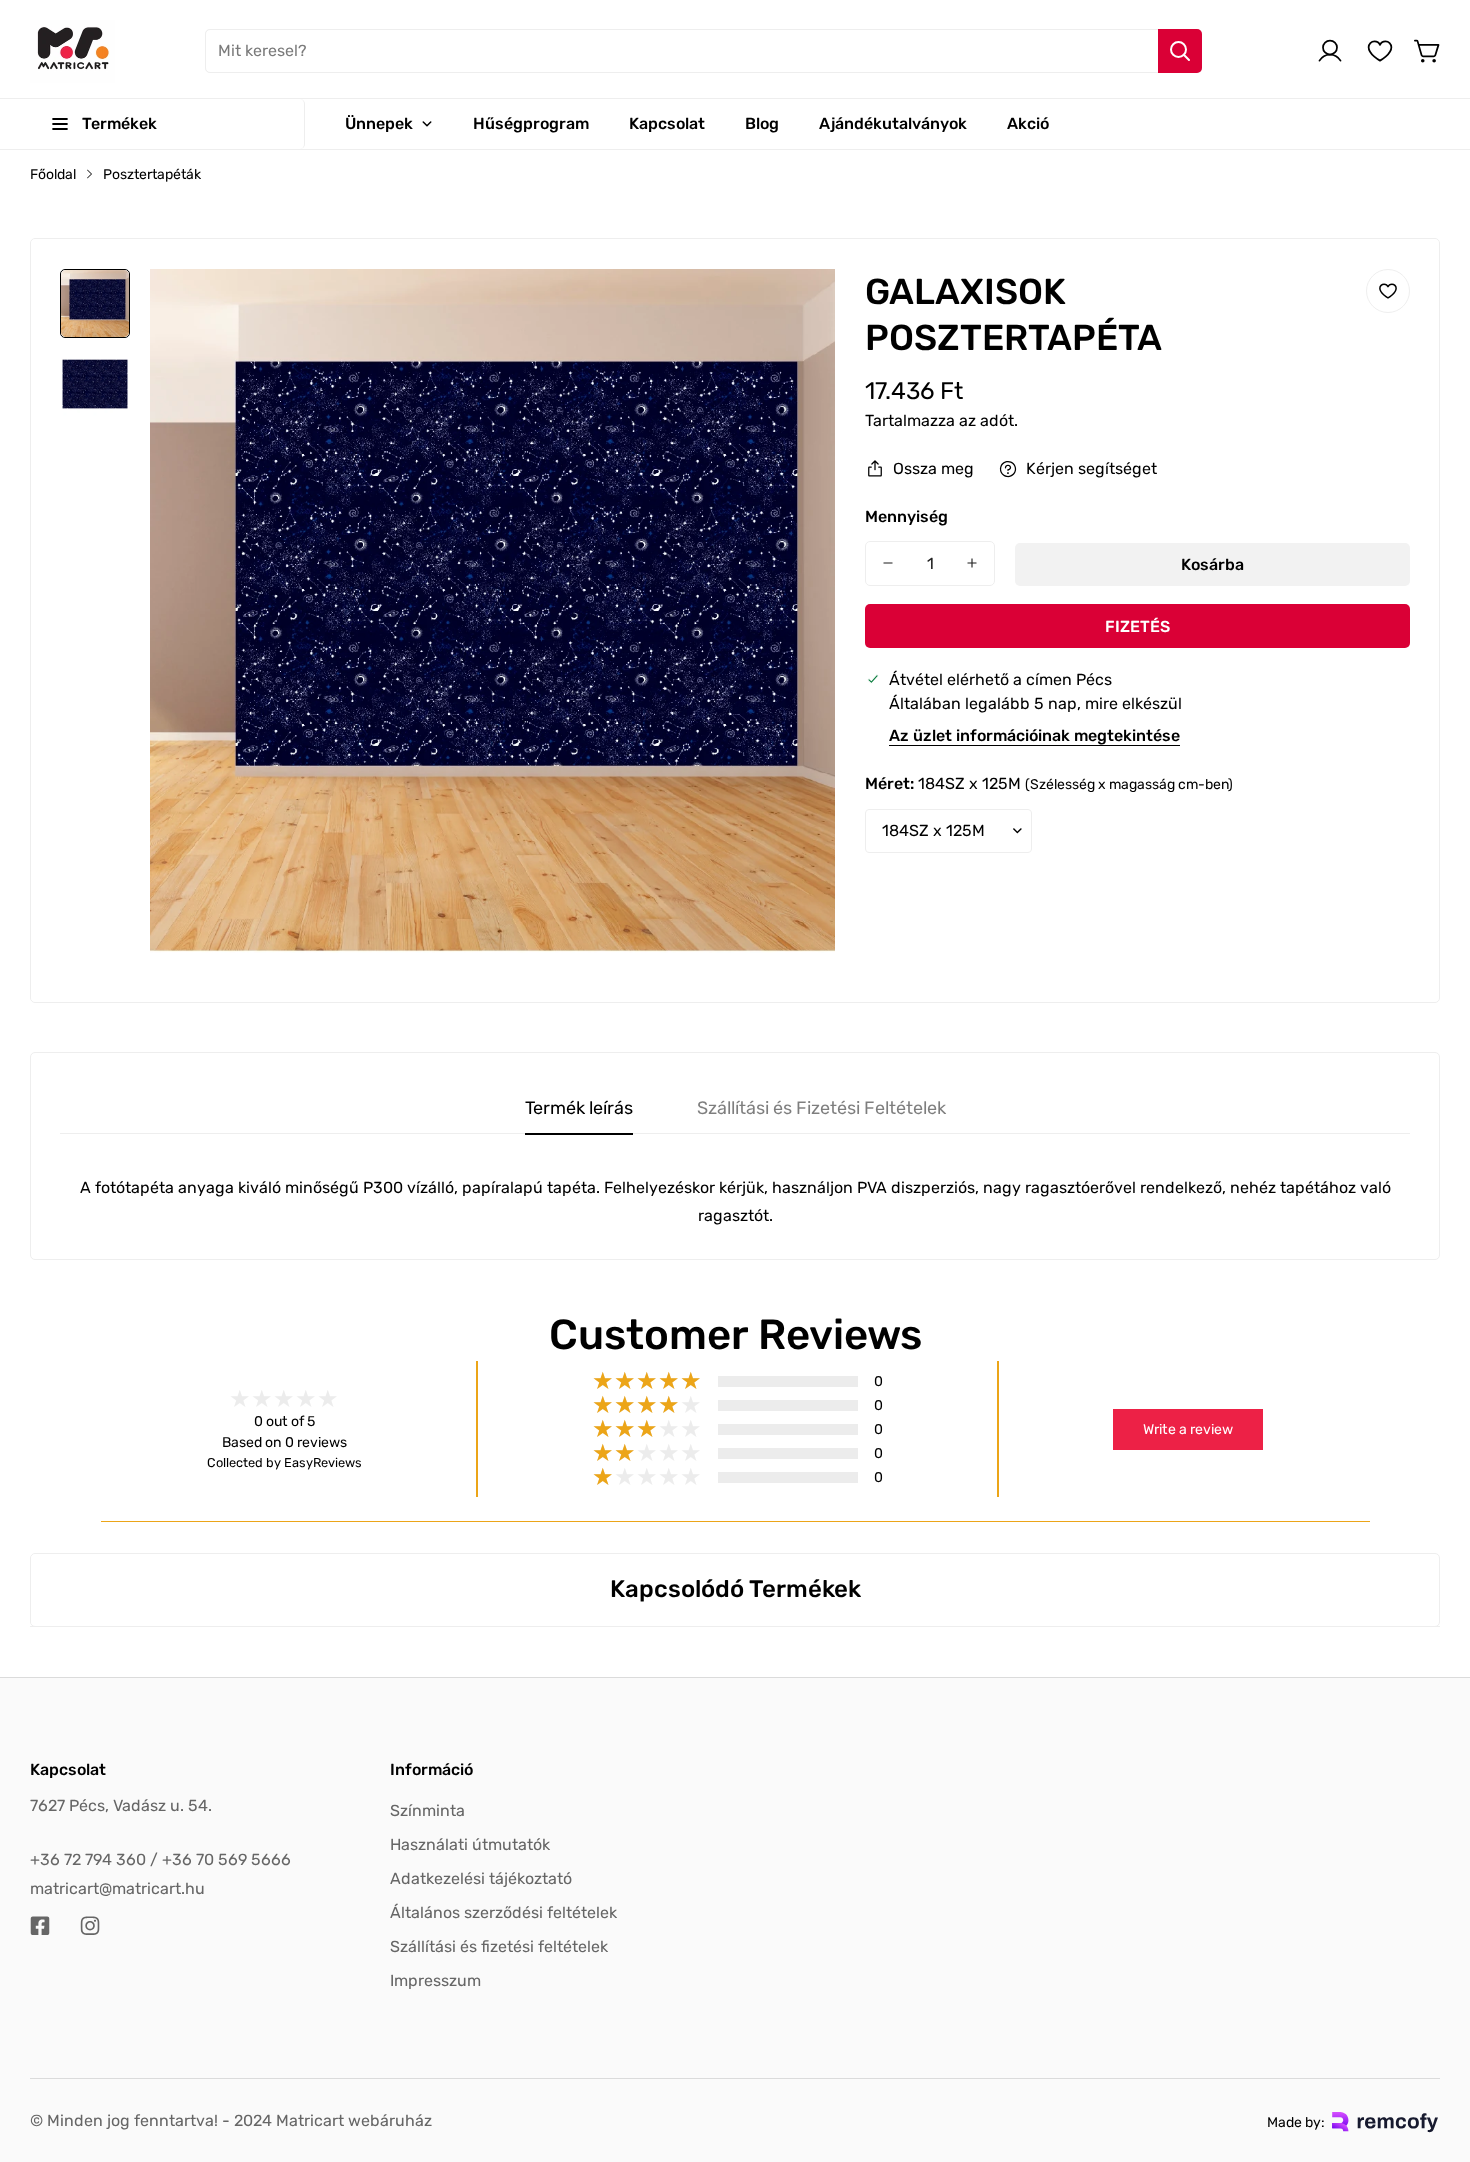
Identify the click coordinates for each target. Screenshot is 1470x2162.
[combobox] (703, 51)
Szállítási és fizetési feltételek (499, 1946)
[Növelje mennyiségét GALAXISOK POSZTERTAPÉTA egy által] (972, 563)
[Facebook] (40, 1926)
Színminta (427, 1810)
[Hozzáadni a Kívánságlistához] (1388, 291)
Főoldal (53, 174)
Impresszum (435, 1980)
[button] (1428, 51)
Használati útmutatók (470, 1844)
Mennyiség (906, 516)
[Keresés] (1180, 51)
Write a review (1188, 1429)
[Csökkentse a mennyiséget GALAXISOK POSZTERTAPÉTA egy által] (888, 563)
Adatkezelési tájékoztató (481, 1878)
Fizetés (1137, 625)
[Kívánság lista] (1380, 51)
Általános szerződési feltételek (503, 1912)
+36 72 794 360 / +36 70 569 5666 (160, 1859)
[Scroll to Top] (1431, 2053)
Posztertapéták (152, 174)
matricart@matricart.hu (117, 1888)
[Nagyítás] (793, 311)
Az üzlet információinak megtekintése (1034, 735)
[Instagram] (90, 1926)
